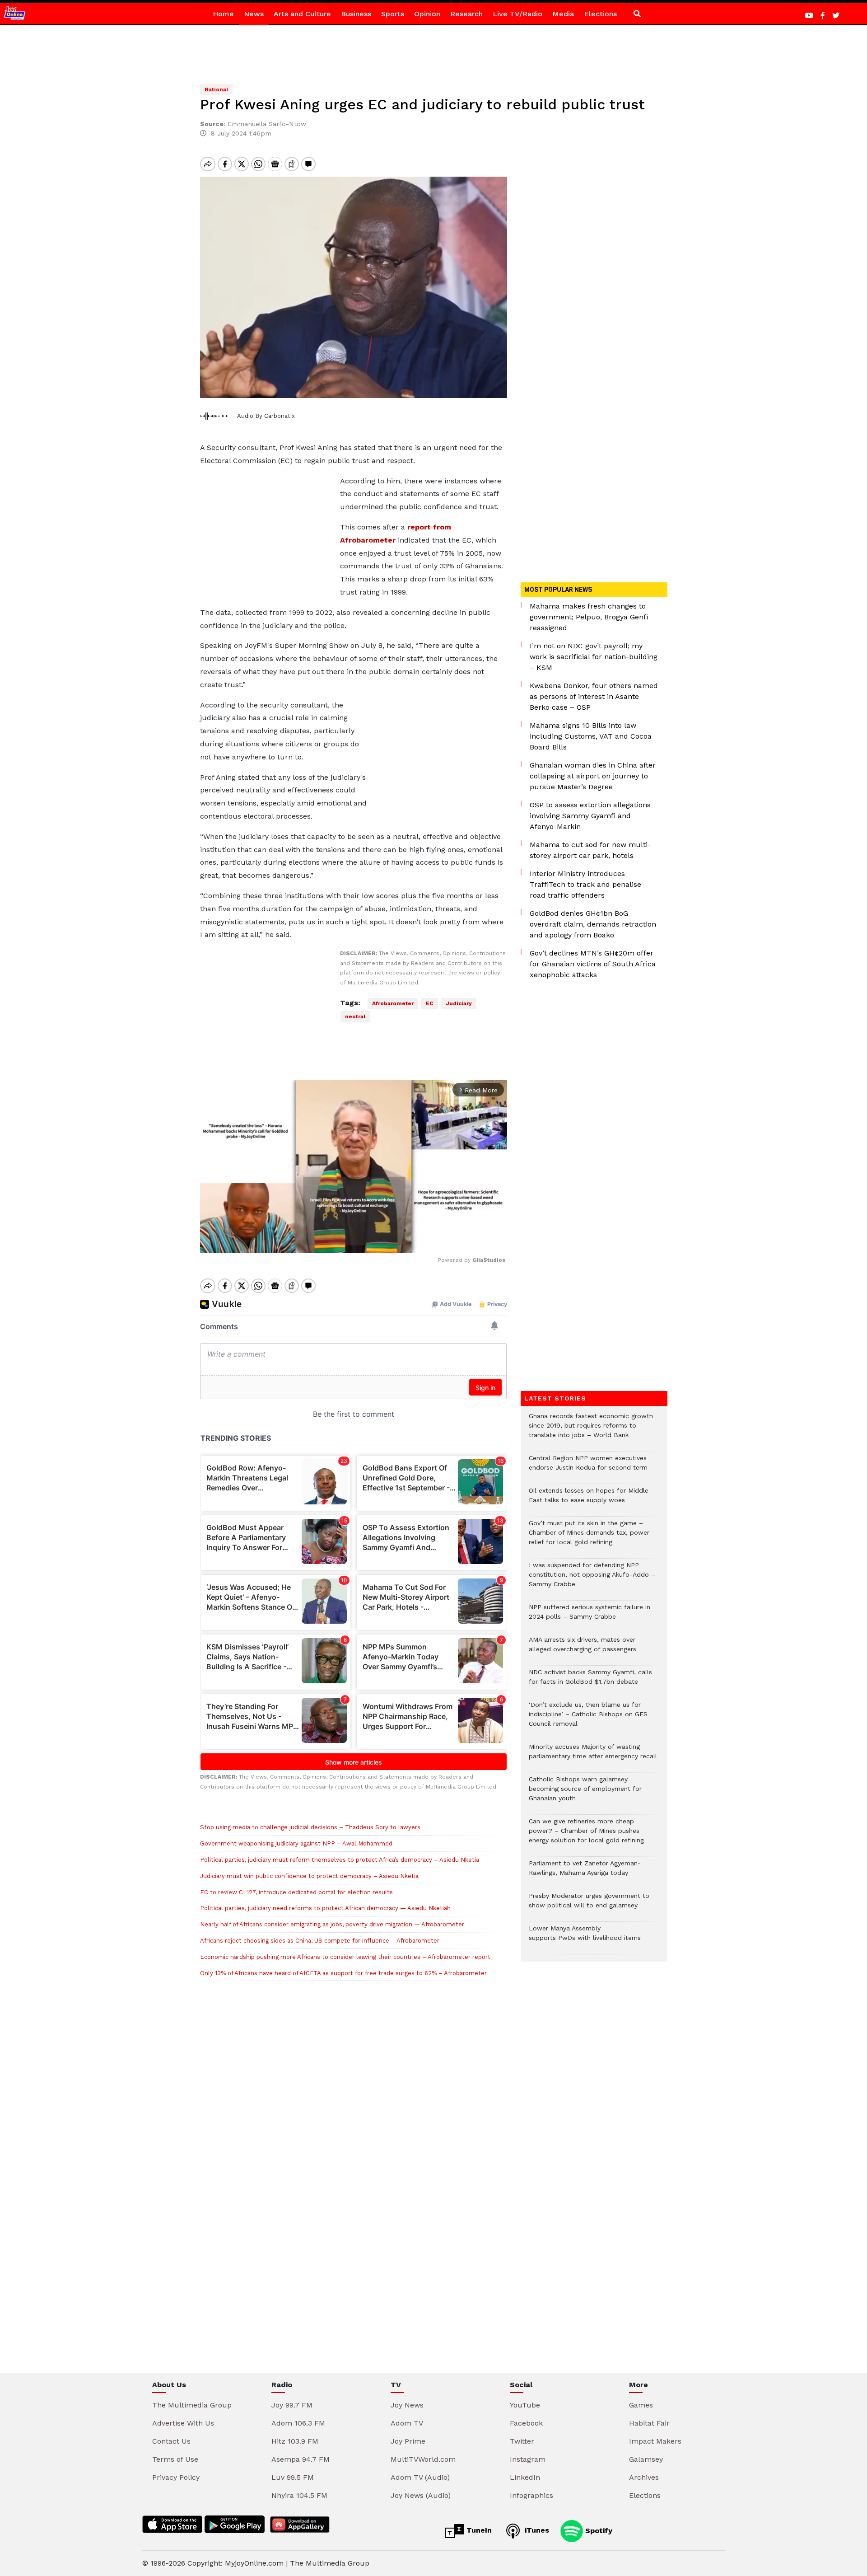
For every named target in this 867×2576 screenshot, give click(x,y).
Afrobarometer (393, 1003)
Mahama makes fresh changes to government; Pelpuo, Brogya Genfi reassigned (589, 617)
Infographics (531, 2495)
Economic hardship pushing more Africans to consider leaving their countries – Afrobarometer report (345, 1957)
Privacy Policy (176, 2477)
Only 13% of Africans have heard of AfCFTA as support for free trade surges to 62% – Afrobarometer (343, 1973)
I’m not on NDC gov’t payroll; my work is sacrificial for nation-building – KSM (594, 657)
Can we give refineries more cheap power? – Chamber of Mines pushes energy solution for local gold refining (586, 1835)
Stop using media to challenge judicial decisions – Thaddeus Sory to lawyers (310, 1827)
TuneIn (478, 2530)
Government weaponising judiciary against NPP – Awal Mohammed (296, 1843)
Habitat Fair (649, 2423)
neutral (355, 1016)
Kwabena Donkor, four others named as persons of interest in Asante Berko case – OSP (594, 696)
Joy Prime (408, 2441)
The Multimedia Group (192, 2405)
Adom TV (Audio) (420, 2477)
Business (356, 14)
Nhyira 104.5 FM (299, 2495)
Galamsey (646, 2459)
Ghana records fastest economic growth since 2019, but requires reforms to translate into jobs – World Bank (591, 1430)
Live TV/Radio (517, 14)
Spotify (598, 2530)
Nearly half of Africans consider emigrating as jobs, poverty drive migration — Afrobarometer (332, 1924)
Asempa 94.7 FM (301, 2459)
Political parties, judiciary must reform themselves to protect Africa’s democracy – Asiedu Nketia (340, 1860)
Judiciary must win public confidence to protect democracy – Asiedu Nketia (309, 1876)
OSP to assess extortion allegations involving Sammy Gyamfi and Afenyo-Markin (590, 816)
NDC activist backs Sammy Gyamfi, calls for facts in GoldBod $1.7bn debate (590, 1681)
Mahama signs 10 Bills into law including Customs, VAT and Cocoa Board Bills (591, 736)
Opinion (427, 14)
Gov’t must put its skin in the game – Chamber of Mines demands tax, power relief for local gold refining (589, 1537)
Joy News (407, 2405)
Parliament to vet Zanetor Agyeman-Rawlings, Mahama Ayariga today (585, 1873)
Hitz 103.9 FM (295, 2441)
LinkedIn (525, 2477)
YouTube (525, 2405)
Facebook (526, 2423)
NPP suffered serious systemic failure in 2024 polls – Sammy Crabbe (590, 1616)
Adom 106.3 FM (298, 2423)
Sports (393, 14)
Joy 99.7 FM (292, 2405)
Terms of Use (175, 2459)
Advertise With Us (183, 2423)
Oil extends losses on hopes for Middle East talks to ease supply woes (589, 1500)
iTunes (536, 2530)
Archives (644, 2477)
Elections (600, 14)
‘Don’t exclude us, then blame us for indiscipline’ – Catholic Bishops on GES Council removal (588, 1719)
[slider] (313, 1241)
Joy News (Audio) (421, 2495)
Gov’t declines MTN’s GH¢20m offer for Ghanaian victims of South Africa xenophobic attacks (593, 964)
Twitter (522, 2441)
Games (641, 2405)
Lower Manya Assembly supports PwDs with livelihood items (585, 1938)
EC (430, 1003)
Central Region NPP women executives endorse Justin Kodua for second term (588, 1467)
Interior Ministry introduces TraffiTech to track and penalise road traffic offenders (585, 884)
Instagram (528, 2459)
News (254, 14)
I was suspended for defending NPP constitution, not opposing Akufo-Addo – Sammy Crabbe (592, 1579)
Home (223, 14)
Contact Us (171, 2441)
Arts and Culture (302, 14)
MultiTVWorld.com (423, 2459)
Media (563, 14)
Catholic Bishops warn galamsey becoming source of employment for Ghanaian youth (585, 1793)
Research (466, 14)
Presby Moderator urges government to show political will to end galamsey (589, 1905)
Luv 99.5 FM (293, 2477)
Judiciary (459, 1003)
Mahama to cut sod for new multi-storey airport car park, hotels (590, 850)
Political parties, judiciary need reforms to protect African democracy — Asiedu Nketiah (325, 1908)
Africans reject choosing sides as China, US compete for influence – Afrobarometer (320, 1941)
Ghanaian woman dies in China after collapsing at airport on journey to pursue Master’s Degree (593, 776)
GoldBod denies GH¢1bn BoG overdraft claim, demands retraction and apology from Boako (593, 924)
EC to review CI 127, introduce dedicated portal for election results (296, 1892)
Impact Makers (655, 2441)
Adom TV (407, 2423)
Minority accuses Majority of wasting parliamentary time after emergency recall (593, 1756)
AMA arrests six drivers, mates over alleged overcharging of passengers (583, 1649)
